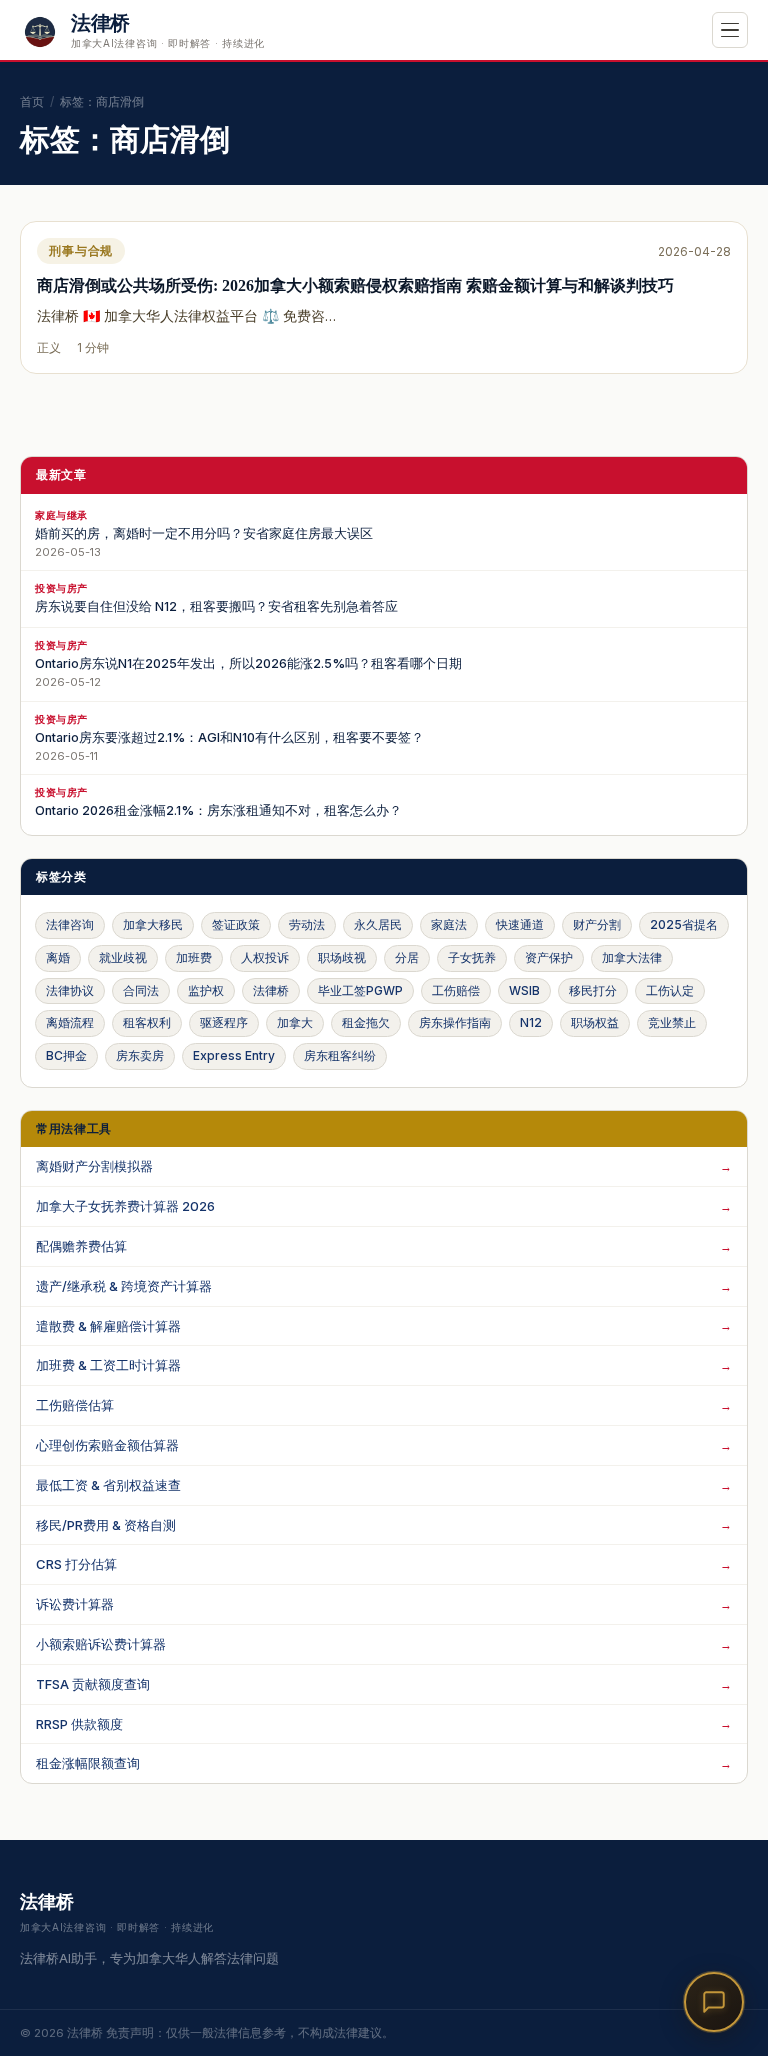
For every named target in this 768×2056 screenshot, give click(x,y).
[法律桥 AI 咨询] (714, 2002)
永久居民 (378, 924)
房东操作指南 (455, 1022)
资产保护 (549, 957)
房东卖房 (140, 1055)
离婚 (58, 957)
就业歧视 (123, 957)
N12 (531, 1022)
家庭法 (449, 924)
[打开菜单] (730, 30)
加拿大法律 (632, 957)
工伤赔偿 (456, 990)
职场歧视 (342, 957)
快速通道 (520, 924)
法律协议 (70, 990)
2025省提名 (684, 924)
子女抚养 (472, 957)
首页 (32, 101)
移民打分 (593, 990)
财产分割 (597, 924)
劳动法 (307, 924)
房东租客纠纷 (340, 1055)
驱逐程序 (224, 1022)
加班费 (194, 957)
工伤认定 (670, 990)
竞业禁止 (672, 1022)
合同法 (141, 990)
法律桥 (271, 990)
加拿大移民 (153, 924)
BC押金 (66, 1055)
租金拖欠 (366, 1022)
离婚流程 (70, 1022)
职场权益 (595, 1022)
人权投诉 (265, 957)
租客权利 (147, 1022)
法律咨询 (70, 924)
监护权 (206, 990)
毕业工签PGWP (360, 990)
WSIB (524, 990)
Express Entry (234, 1055)
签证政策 (236, 924)
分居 (407, 957)
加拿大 (295, 1022)
